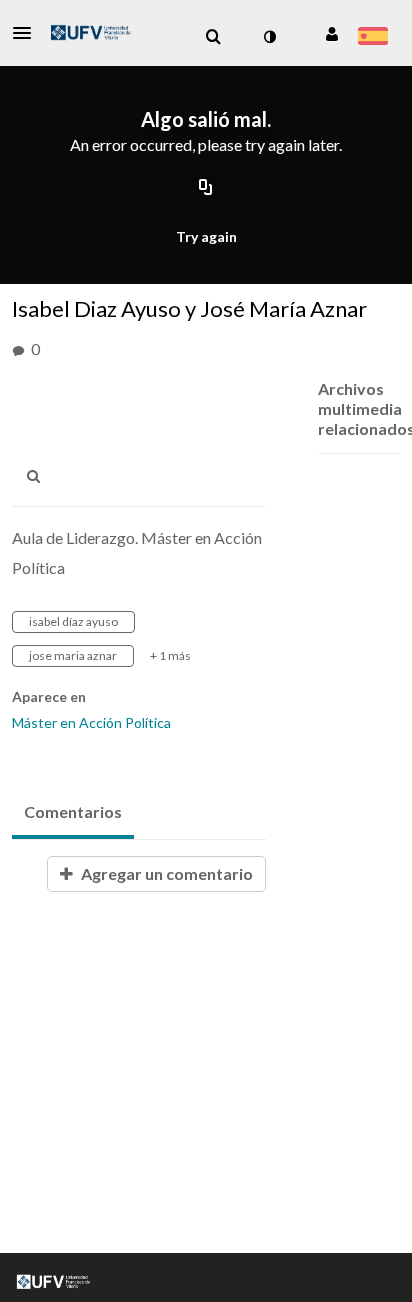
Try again (206, 236)
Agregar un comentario (165, 873)
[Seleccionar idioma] (372, 38)
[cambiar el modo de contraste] (269, 37)
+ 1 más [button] (170, 655)
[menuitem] (213, 37)
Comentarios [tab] (73, 811)
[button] (28, 33)
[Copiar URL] (206, 188)
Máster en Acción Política (91, 722)
